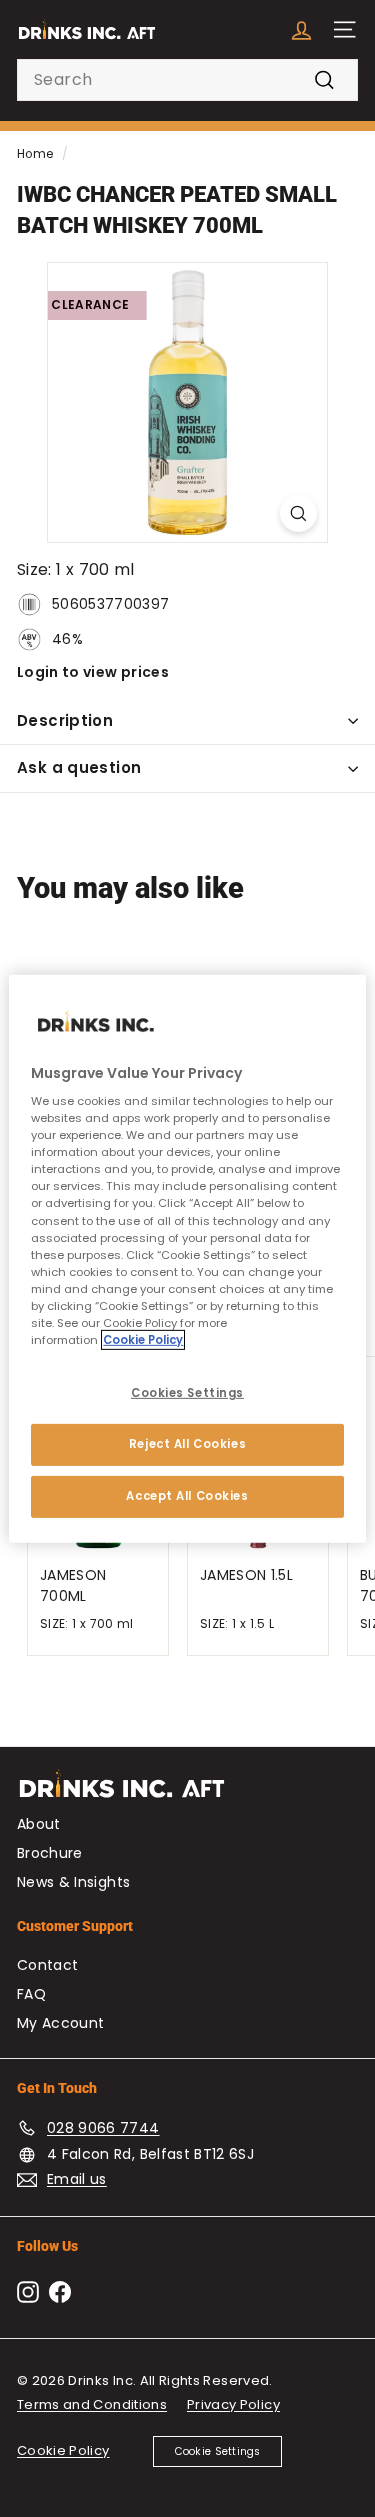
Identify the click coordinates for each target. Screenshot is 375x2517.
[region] (187, 1258)
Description (65, 720)
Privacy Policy (233, 2404)
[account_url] (301, 29)
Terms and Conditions (92, 2404)
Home (35, 154)
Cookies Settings (187, 1393)
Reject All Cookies (187, 1444)
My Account (61, 2023)
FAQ (31, 1994)
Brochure (50, 1853)
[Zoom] (298, 513)
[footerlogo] (187, 1793)
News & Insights (73, 1882)
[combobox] (187, 80)
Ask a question (79, 767)
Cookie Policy (63, 2450)
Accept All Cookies (187, 1496)
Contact (47, 1965)
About (39, 1824)
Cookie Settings (218, 2451)
